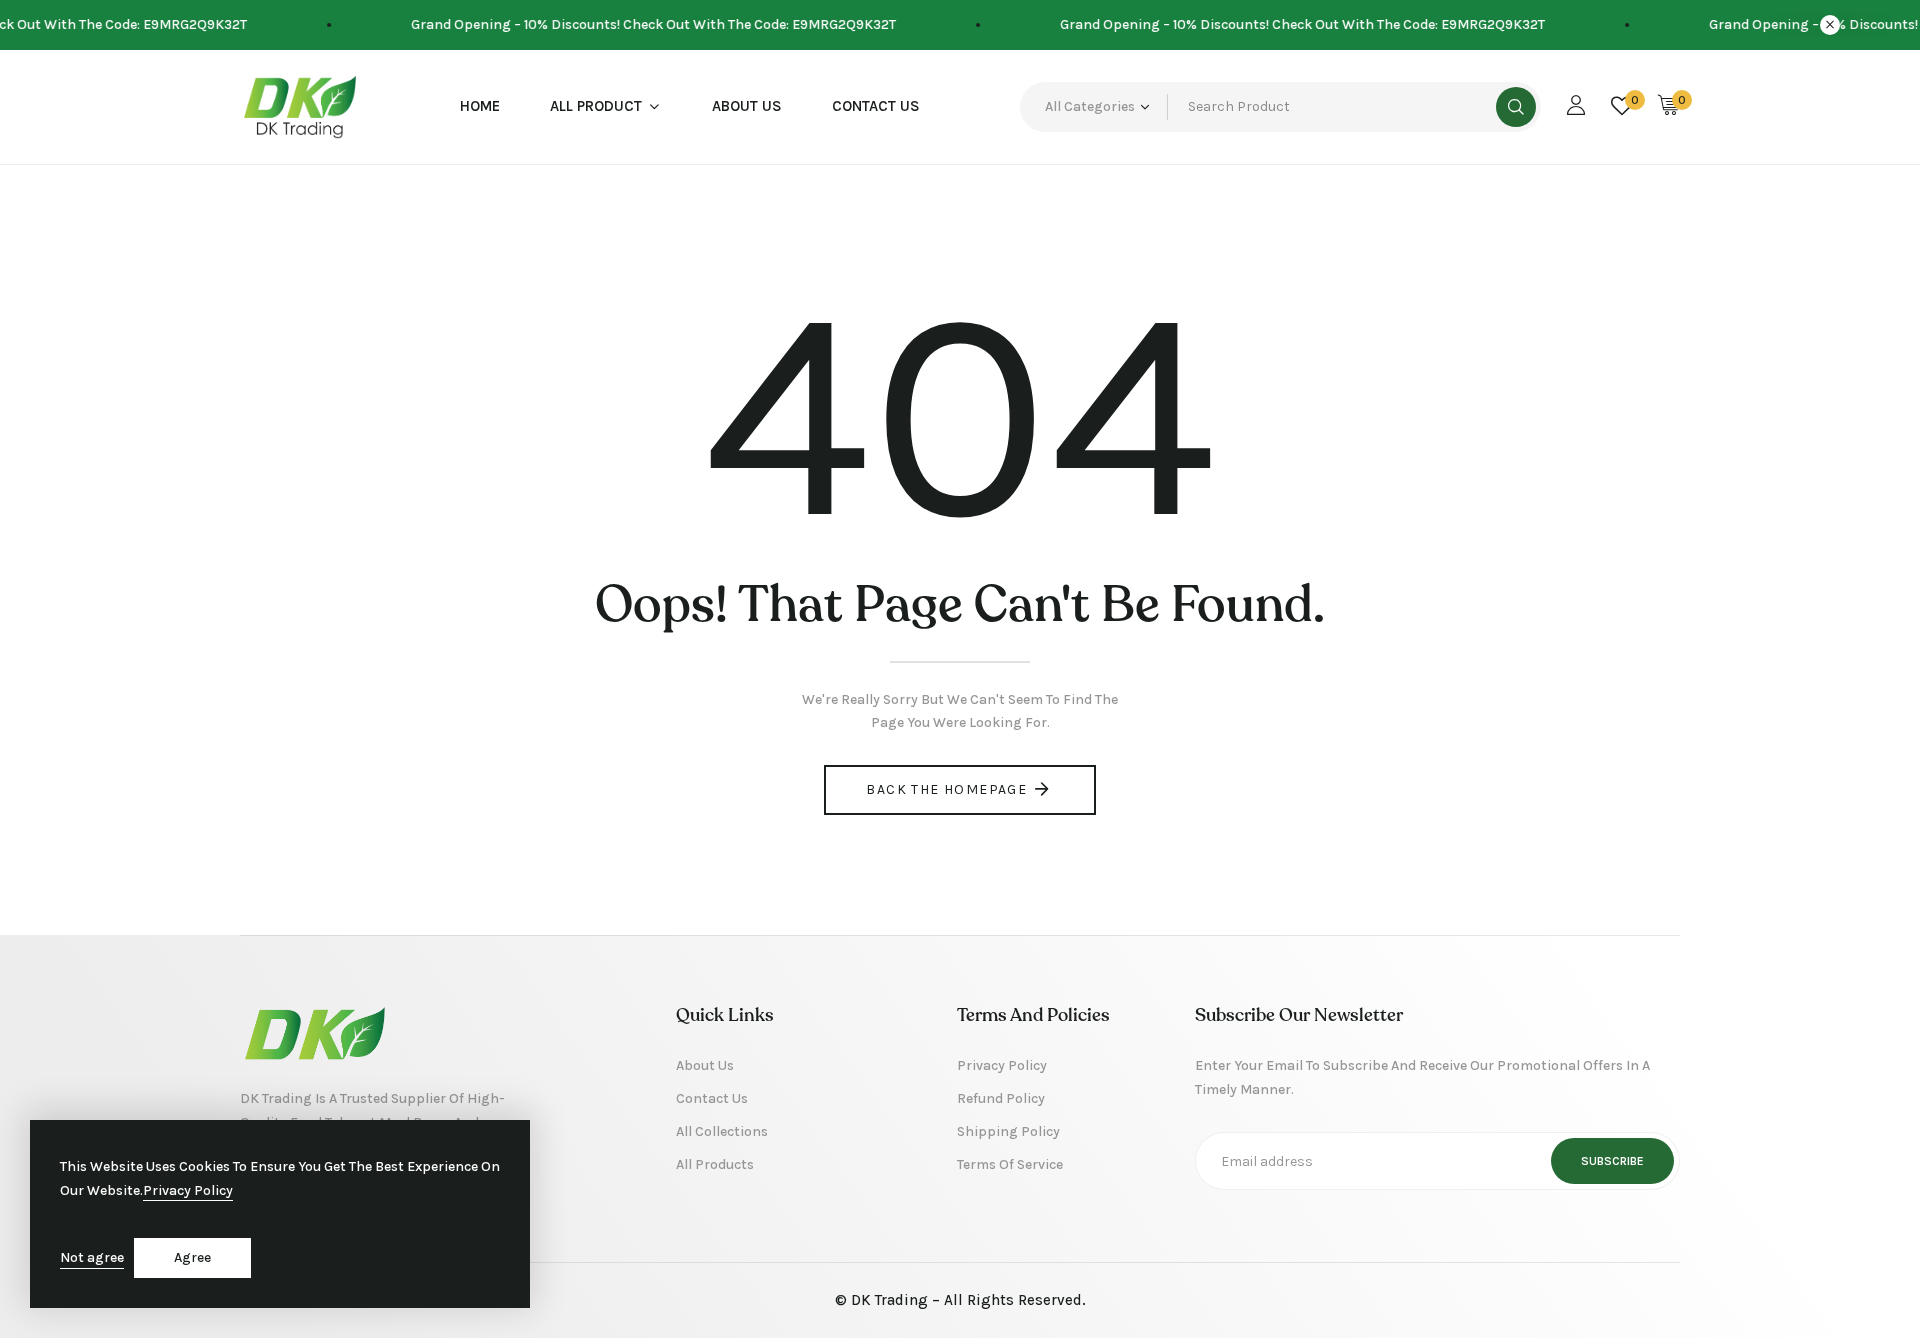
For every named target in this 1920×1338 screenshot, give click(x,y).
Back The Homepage (946, 789)
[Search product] (1516, 107)
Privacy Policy (188, 1190)
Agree (192, 1257)
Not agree (92, 1257)
